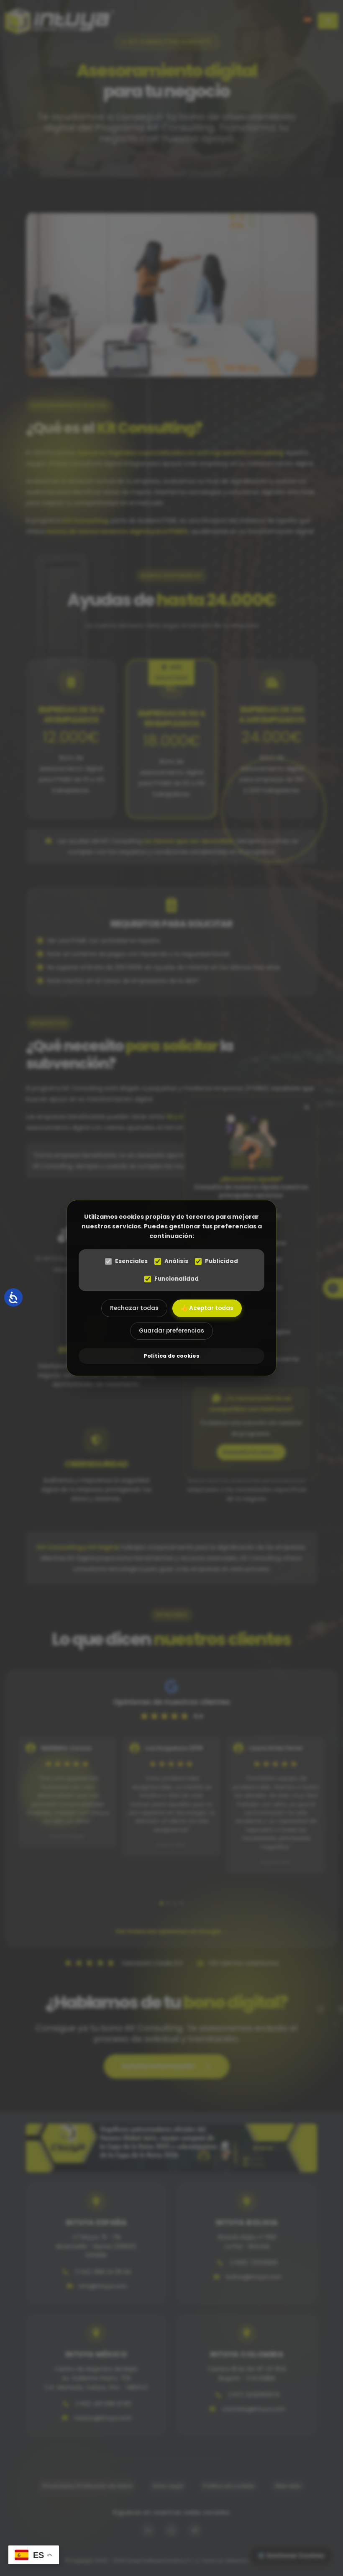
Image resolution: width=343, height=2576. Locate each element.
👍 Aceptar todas (207, 1308)
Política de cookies (171, 1356)
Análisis (176, 1261)
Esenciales (131, 1261)
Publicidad (221, 1261)
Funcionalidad (177, 1279)
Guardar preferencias (171, 1331)
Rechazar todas (134, 1308)
